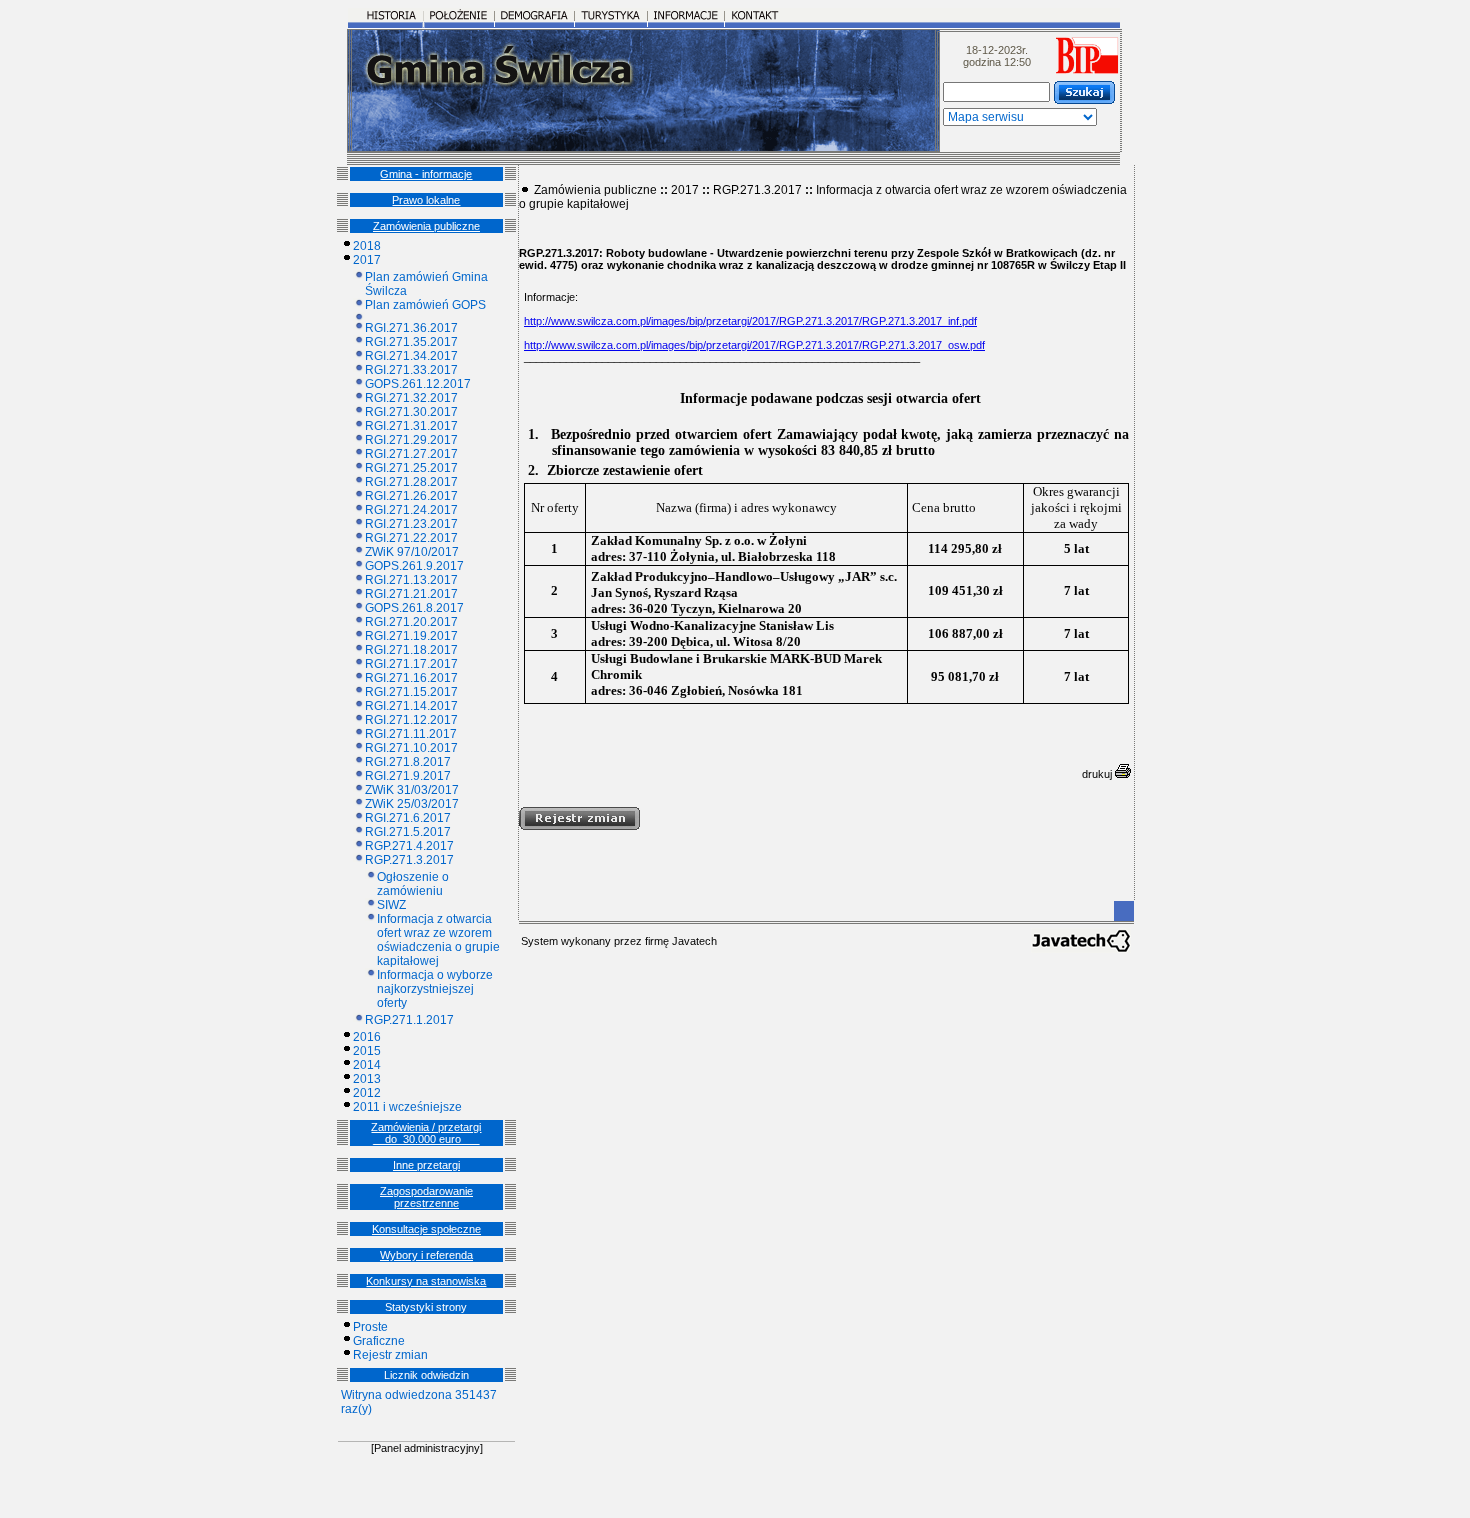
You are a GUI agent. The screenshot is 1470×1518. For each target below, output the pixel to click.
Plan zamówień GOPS (425, 305)
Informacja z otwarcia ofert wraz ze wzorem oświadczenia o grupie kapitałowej (438, 940)
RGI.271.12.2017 (411, 720)
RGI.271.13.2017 (411, 580)
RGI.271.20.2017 (411, 622)
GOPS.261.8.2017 (414, 608)
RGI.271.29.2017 (411, 440)
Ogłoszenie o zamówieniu (413, 884)
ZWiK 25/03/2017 (412, 804)
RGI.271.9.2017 (408, 776)
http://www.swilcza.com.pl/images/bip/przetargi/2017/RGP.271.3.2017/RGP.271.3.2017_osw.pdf (754, 345)
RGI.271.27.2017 (411, 454)
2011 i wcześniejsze (407, 1107)
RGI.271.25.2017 (411, 468)
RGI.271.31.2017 (411, 426)
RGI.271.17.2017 (411, 664)
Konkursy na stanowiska (426, 1281)
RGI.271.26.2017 (411, 496)
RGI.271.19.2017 (411, 636)
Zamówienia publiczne (426, 226)
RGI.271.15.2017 (411, 692)
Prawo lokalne (426, 200)
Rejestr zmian (390, 1355)
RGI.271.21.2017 (411, 594)
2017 (367, 260)
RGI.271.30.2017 (411, 412)
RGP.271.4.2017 (409, 846)
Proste (370, 1327)
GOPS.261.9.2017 (414, 566)
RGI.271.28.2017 (411, 482)
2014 (367, 1065)
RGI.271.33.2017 (411, 370)
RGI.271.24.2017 (411, 510)
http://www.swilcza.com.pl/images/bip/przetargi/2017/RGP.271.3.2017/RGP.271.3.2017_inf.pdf (750, 321)
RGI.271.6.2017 (408, 818)
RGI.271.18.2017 (411, 650)
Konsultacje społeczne (426, 1229)
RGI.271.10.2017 (411, 748)
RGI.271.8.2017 (408, 762)
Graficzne (379, 1341)
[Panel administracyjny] (427, 1448)
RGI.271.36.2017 (411, 328)
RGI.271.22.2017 (411, 538)
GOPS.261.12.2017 (418, 384)
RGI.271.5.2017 (408, 832)
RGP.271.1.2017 (409, 1020)
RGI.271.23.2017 (411, 524)
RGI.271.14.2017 (411, 706)
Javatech (694, 941)
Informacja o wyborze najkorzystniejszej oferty (435, 989)
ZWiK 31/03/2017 (412, 790)
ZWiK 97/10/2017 (412, 552)
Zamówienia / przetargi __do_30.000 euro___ (426, 1133)
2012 (367, 1093)
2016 (367, 1037)
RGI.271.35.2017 (411, 342)
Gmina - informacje (426, 174)
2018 (367, 246)
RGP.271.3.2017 (409, 860)
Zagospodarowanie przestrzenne (426, 1197)
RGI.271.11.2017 (411, 734)
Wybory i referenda (426, 1255)
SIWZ (391, 905)
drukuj (1098, 774)
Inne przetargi (426, 1165)
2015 (367, 1051)
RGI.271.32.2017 (411, 398)
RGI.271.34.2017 (411, 356)
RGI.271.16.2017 (411, 678)
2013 (367, 1079)
